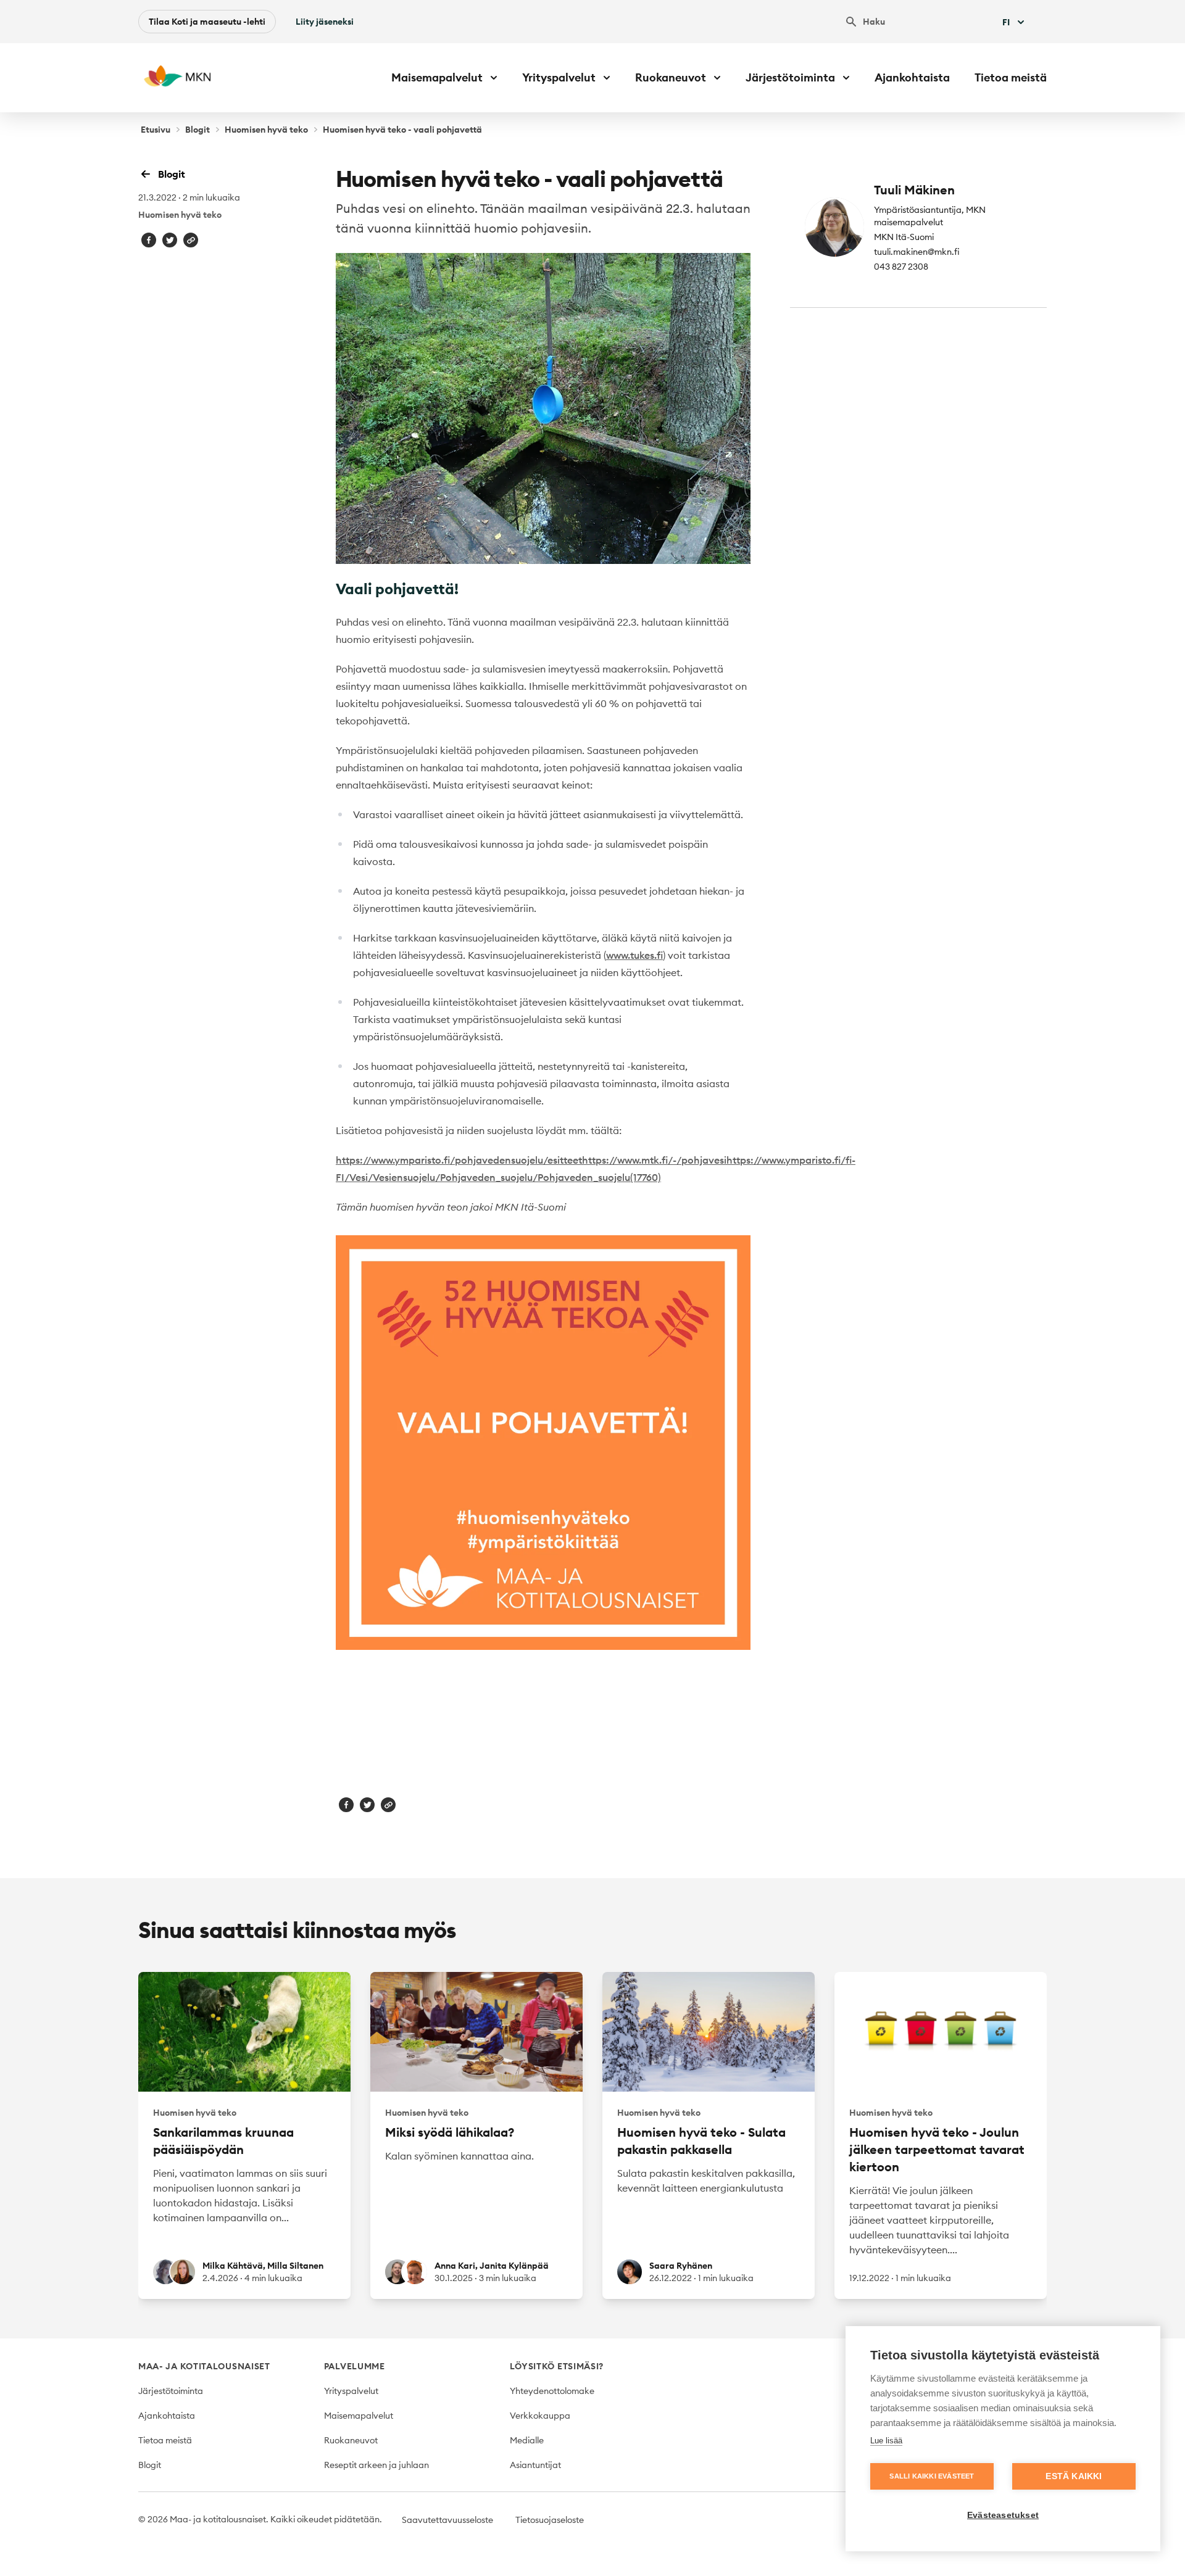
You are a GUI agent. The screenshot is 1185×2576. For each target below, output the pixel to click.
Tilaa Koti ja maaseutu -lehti (207, 22)
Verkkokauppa (540, 2416)
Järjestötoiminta (171, 2391)
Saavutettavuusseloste (447, 2520)
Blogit (197, 130)
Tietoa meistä (1011, 77)
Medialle (527, 2440)
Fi (1006, 22)
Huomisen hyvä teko (266, 130)
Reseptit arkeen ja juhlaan (376, 2465)
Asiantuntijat (535, 2465)
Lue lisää (886, 2441)
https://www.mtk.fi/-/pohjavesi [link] (654, 1160)
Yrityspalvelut (351, 2391)
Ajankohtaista (912, 77)
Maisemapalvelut (359, 2416)
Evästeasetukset (1003, 2515)
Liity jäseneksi (325, 22)
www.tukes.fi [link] (634, 955)
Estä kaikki (1074, 2476)
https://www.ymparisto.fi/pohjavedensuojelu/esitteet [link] (459, 1160)
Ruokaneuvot (351, 2440)
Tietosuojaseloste (550, 2520)
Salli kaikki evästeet (932, 2476)
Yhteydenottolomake (552, 2391)
